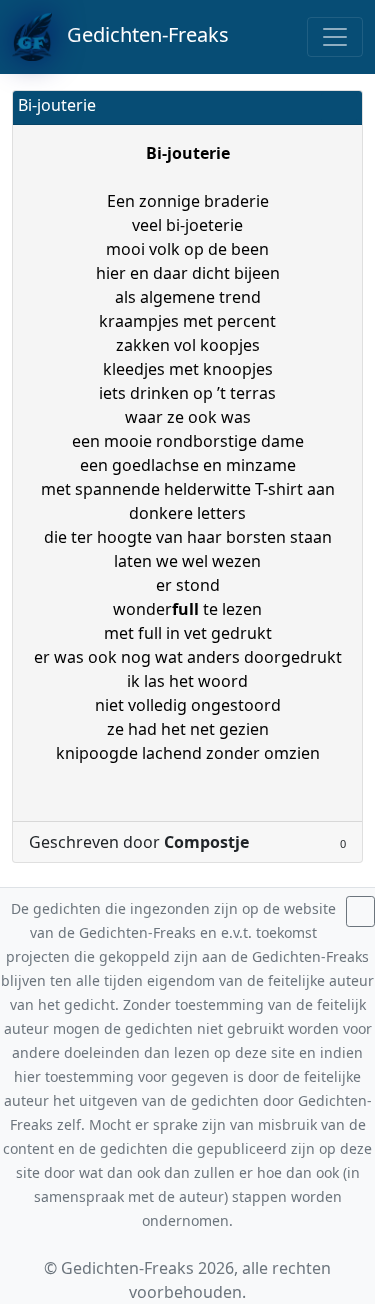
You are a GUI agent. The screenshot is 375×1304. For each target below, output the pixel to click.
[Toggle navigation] (335, 37)
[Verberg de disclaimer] (360, 911)
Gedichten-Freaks (140, 34)
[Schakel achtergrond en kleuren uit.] (339, 107)
